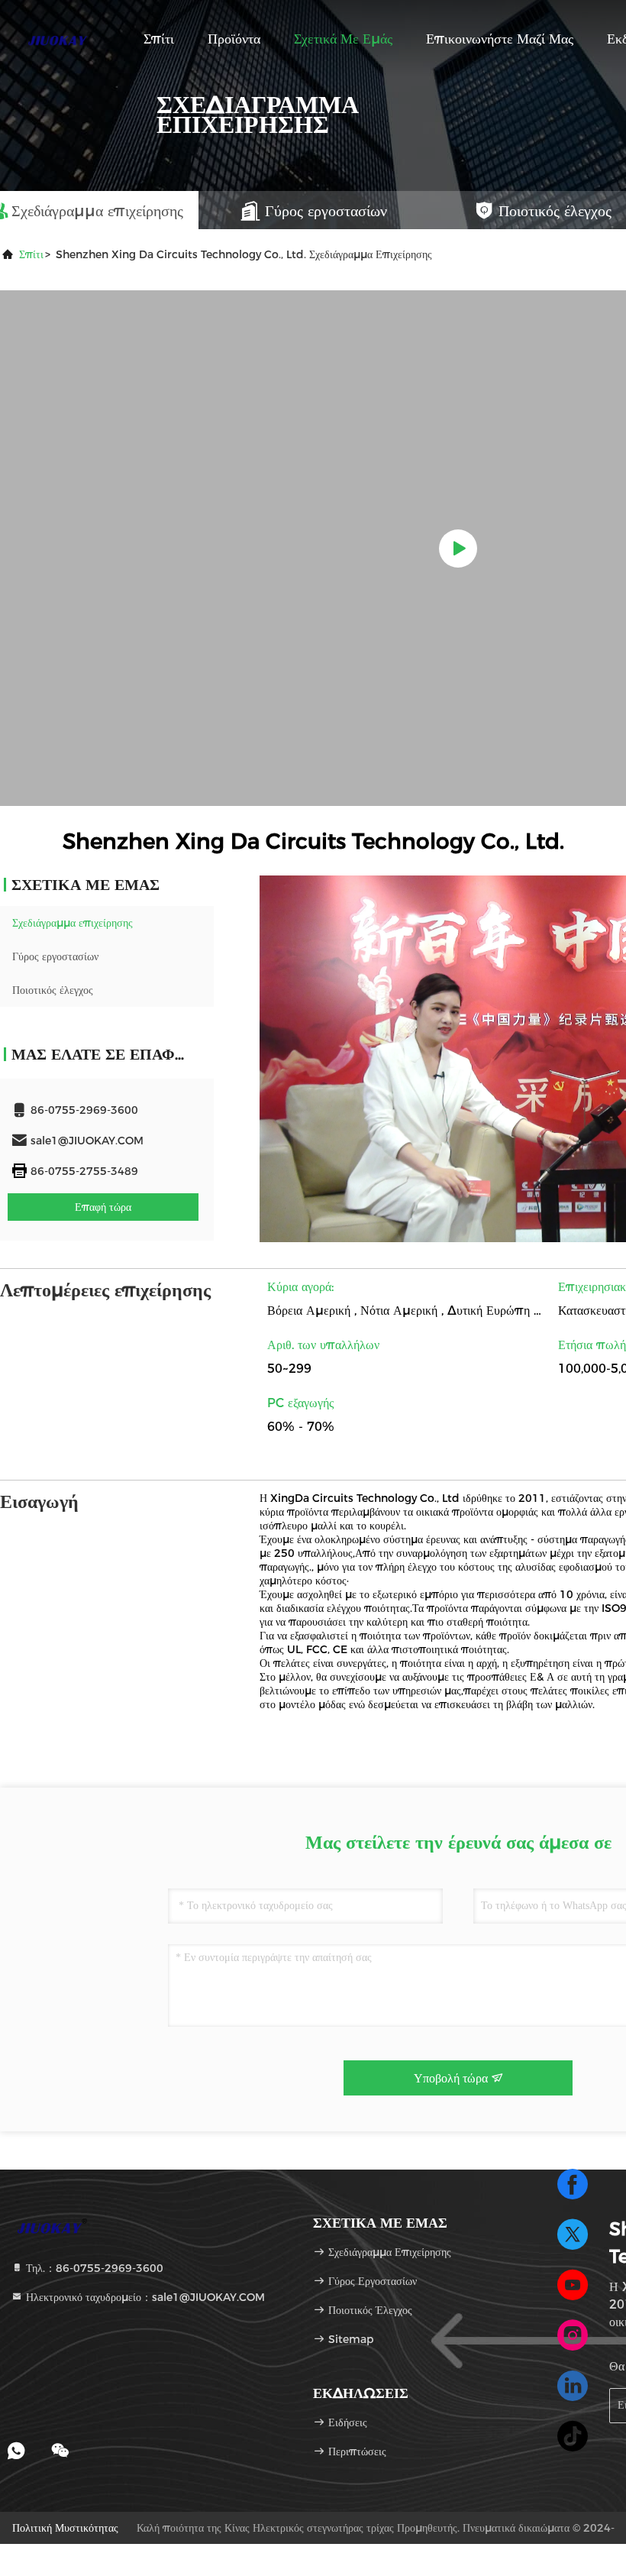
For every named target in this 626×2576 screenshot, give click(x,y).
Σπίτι (159, 39)
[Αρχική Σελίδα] (61, 38)
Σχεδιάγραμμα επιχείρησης (73, 923)
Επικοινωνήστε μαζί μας (500, 39)
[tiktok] (573, 2436)
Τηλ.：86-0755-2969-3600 (93, 2268)
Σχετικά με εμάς (343, 39)
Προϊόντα (234, 39)
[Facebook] (573, 2184)
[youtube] (573, 2285)
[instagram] (573, 2335)
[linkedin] (573, 2386)
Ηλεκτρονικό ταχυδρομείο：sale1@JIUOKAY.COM (144, 2297)
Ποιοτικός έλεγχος (53, 990)
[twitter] (573, 2235)
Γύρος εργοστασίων (55, 956)
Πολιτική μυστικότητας (65, 2528)
